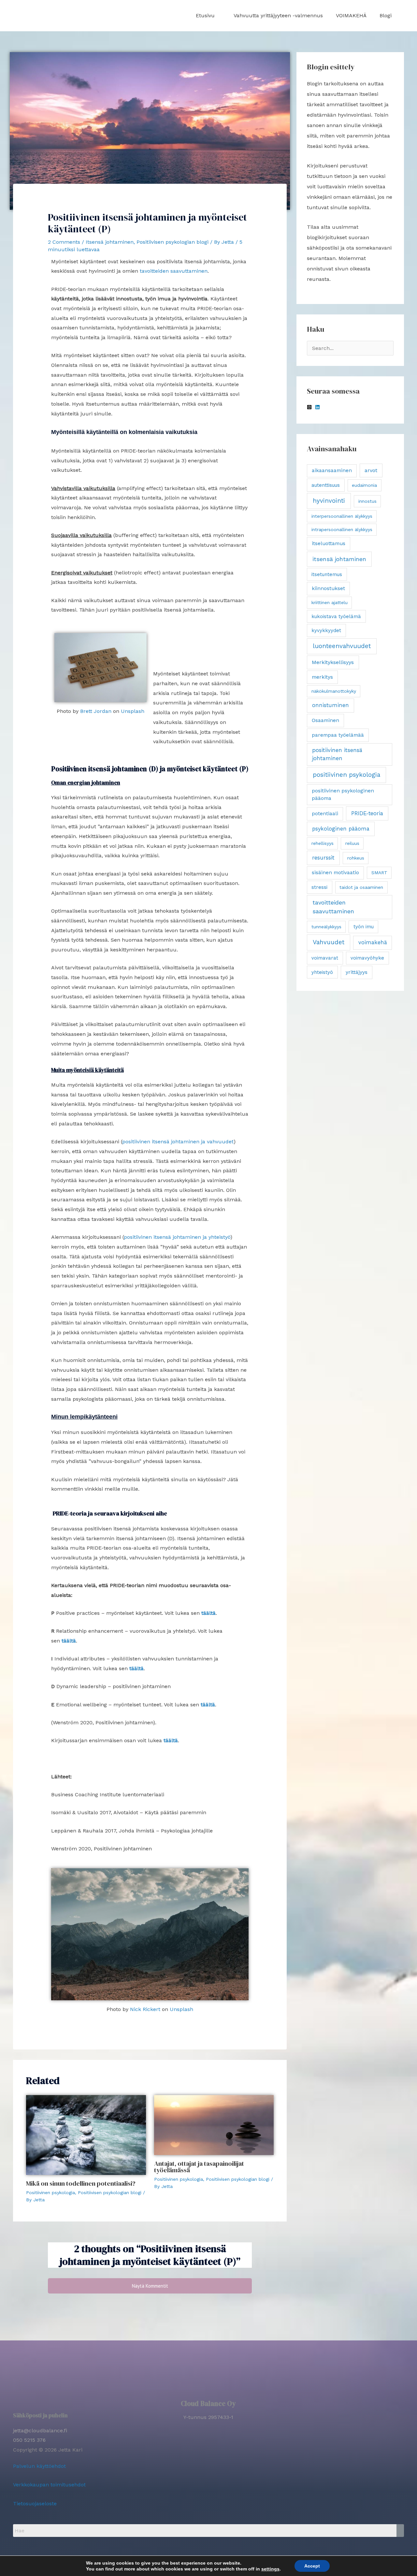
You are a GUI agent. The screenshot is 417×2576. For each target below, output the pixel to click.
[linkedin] (318, 407)
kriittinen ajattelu (330, 602)
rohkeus (356, 858)
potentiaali (325, 814)
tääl (66, 1641)
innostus (367, 501)
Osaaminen (325, 720)
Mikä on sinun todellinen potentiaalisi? (81, 2183)
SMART (379, 873)
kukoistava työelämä (336, 616)
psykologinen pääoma (341, 829)
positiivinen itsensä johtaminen (337, 754)
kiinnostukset (328, 588)
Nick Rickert (145, 2009)
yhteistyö (322, 972)
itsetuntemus (327, 574)
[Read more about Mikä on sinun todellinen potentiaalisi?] (86, 2134)
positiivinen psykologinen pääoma (343, 795)
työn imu (364, 927)
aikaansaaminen (332, 470)
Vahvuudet (329, 942)
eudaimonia (364, 485)
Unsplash (133, 711)
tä (73, 1641)
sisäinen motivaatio (335, 873)
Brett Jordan (96, 711)
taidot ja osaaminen (361, 887)
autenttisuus (326, 485)
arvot (371, 470)
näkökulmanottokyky (334, 691)
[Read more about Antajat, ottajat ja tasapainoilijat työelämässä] (214, 2125)
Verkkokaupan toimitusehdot (49, 2485)
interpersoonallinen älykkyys (342, 516)
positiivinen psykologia (346, 775)
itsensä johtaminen (339, 559)
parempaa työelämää (338, 735)
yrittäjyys (357, 972)
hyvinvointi (329, 501)
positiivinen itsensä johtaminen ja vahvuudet (178, 1142)
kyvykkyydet (326, 630)
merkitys (322, 677)
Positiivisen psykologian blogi (173, 242)
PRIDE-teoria (367, 813)
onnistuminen (331, 705)
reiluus (352, 843)
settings (270, 2569)
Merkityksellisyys (333, 662)
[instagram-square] (310, 407)
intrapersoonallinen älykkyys (342, 529)
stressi (319, 887)
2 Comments (64, 242)
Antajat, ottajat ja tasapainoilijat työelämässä (199, 2167)
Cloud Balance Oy (208, 2403)
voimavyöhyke (367, 958)
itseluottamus (329, 543)
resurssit (323, 858)
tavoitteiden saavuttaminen (174, 271)
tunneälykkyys (326, 927)
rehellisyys (323, 843)
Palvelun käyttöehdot (39, 2466)
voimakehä (373, 942)
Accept (312, 2566)
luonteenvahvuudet (342, 646)
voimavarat (325, 958)
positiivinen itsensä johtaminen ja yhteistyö (177, 1237)
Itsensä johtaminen (110, 242)
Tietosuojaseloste (35, 2504)
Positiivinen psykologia (50, 2192)
